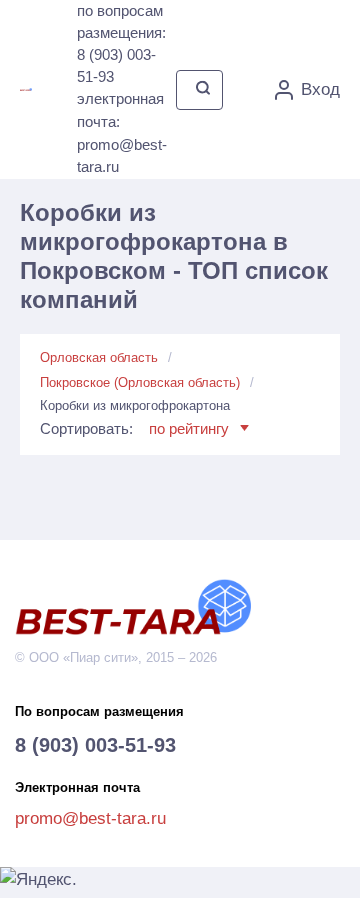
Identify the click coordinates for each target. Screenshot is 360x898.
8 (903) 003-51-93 (95, 745)
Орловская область (99, 357)
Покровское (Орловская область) (140, 382)
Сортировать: (134, 428)
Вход (320, 89)
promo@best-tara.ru (90, 818)
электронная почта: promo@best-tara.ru (122, 132)
